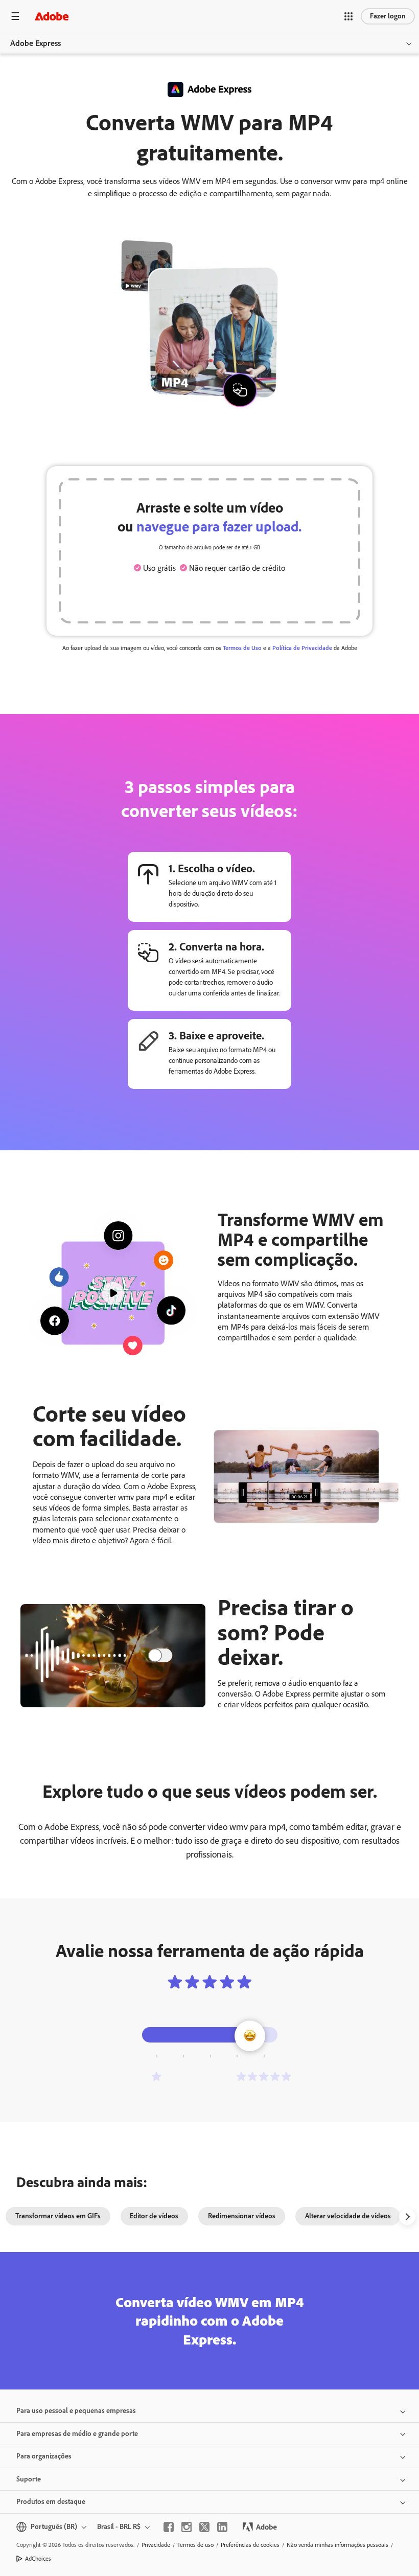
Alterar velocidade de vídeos (348, 2216)
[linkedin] (222, 2527)
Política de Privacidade (302, 648)
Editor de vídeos (154, 2216)
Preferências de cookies (250, 2545)
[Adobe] (52, 16)
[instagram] (187, 2527)
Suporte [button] (29, 2479)
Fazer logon (388, 16)
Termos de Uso (242, 648)
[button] (348, 16)
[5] (264, 2076)
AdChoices (38, 2559)
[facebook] (169, 2527)
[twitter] (204, 2527)
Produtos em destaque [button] (51, 2502)
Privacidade (156, 2545)
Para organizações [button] (44, 2456)
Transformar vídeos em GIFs (58, 2216)
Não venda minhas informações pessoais (337, 2545)
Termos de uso (195, 2545)
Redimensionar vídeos (242, 2216)
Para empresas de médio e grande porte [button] (77, 2434)
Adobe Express (36, 43)
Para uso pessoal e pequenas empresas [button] (76, 2411)
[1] (156, 2076)
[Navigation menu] (15, 16)
